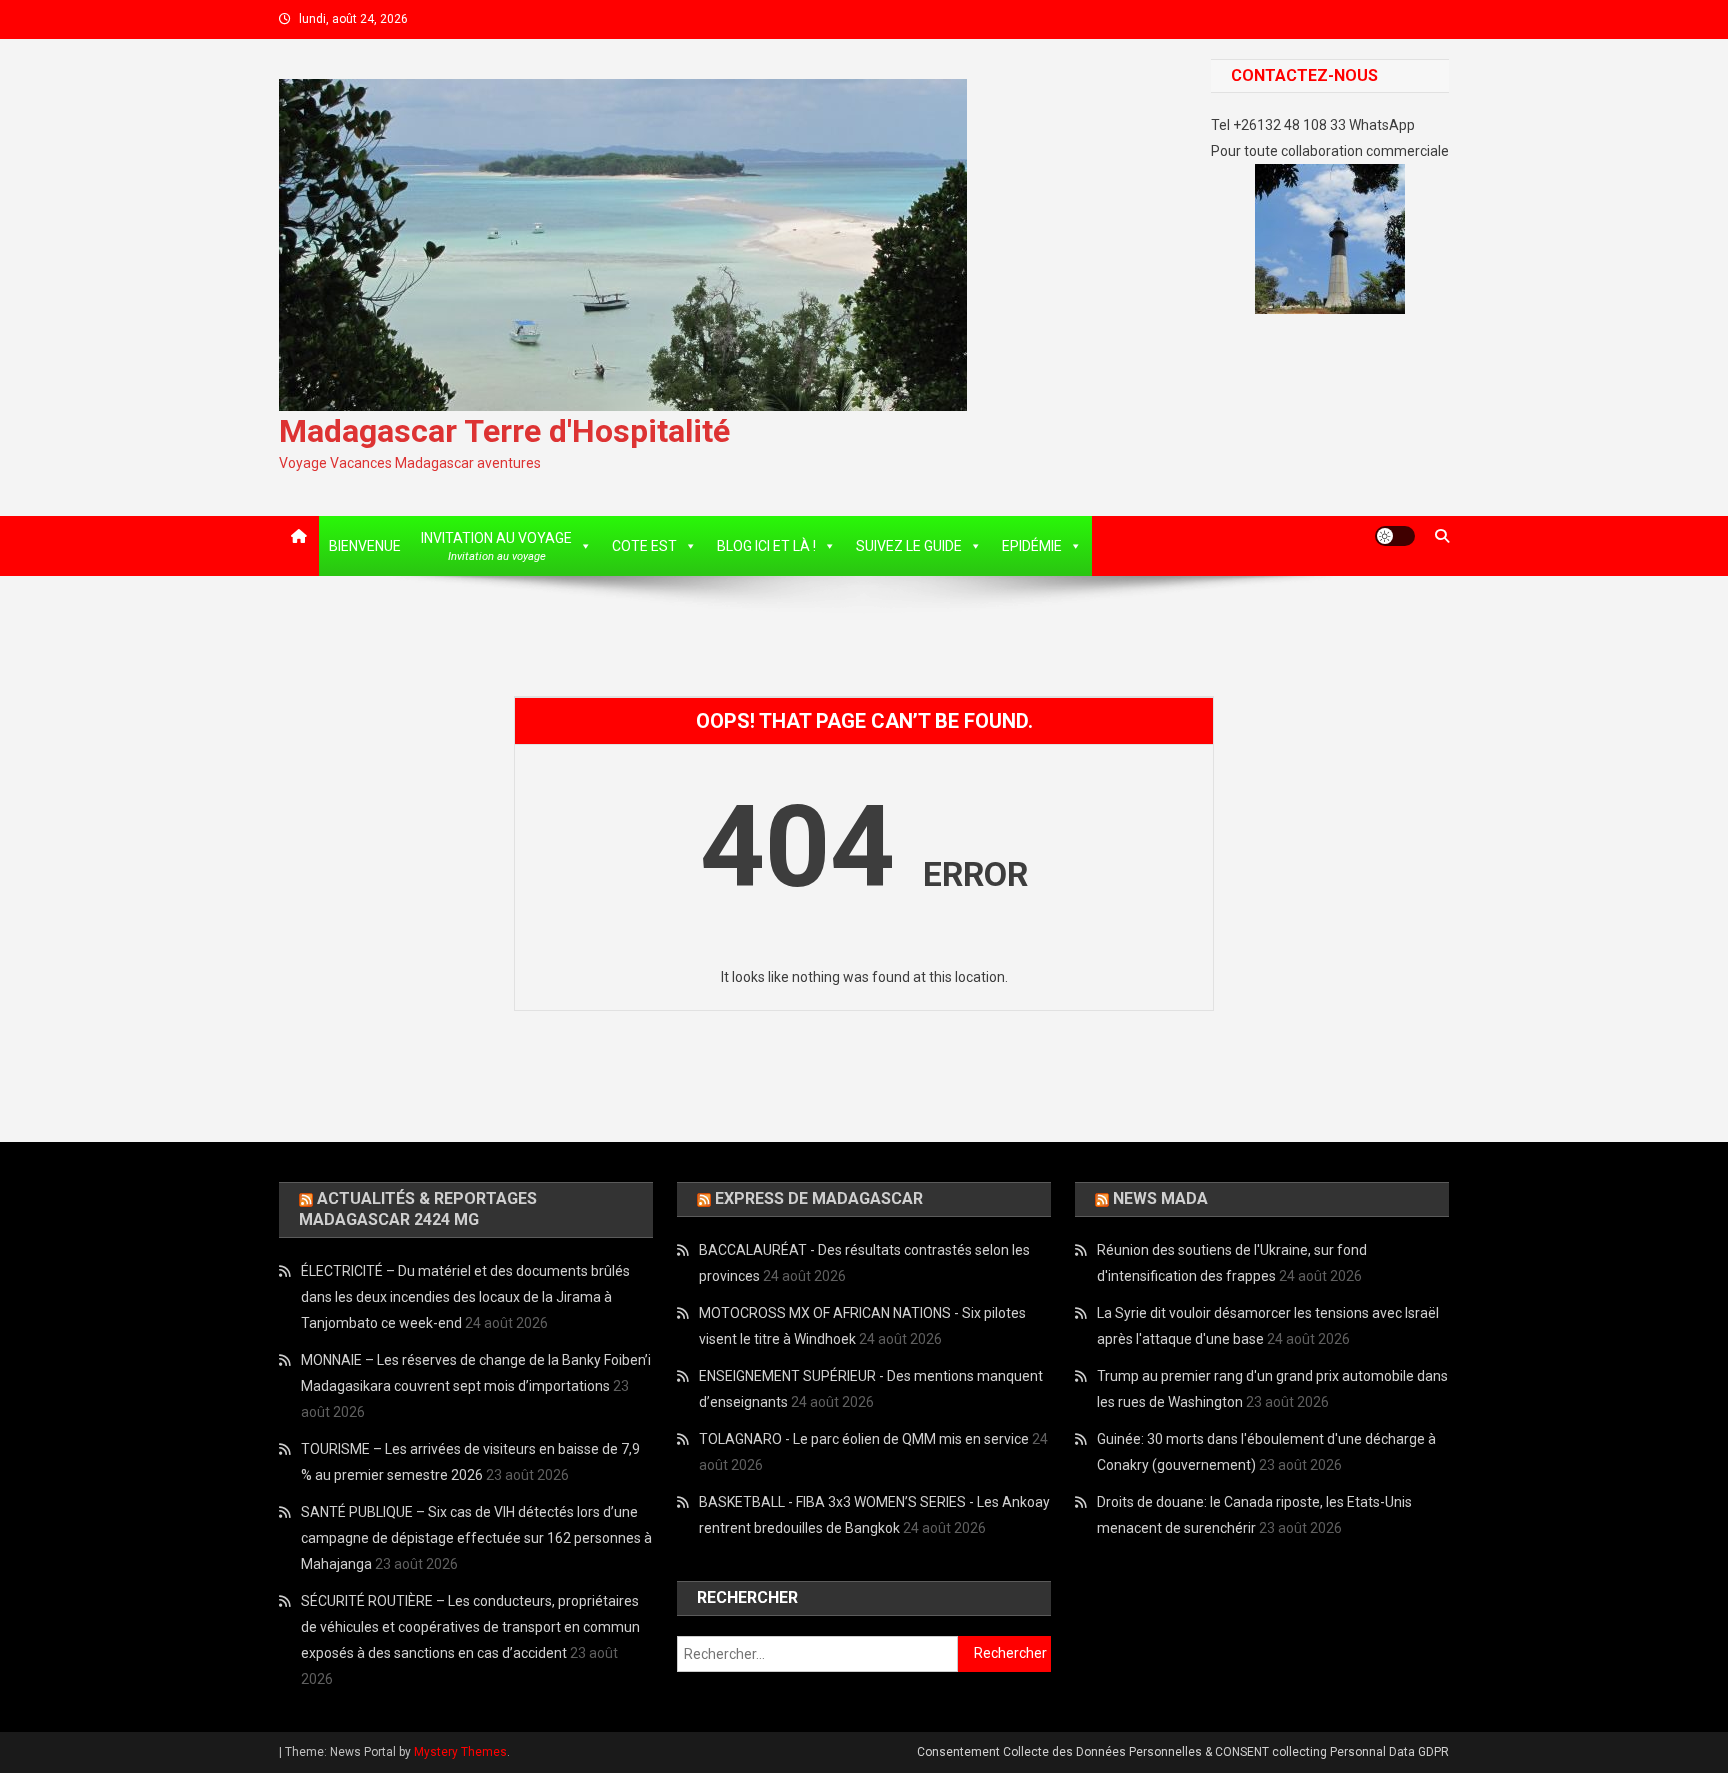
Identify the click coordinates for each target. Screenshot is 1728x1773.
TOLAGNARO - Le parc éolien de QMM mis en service (864, 1439)
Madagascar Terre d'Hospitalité (504, 431)
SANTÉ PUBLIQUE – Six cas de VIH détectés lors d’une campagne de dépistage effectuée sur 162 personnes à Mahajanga (476, 1538)
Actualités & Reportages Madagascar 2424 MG (418, 1209)
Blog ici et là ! (766, 546)
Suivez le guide (909, 546)
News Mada (1160, 1198)
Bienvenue (365, 546)
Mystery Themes (460, 1752)
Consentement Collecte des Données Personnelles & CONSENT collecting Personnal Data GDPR (1183, 1752)
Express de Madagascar (819, 1198)
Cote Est (644, 546)
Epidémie (1032, 546)
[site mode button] (1395, 536)
